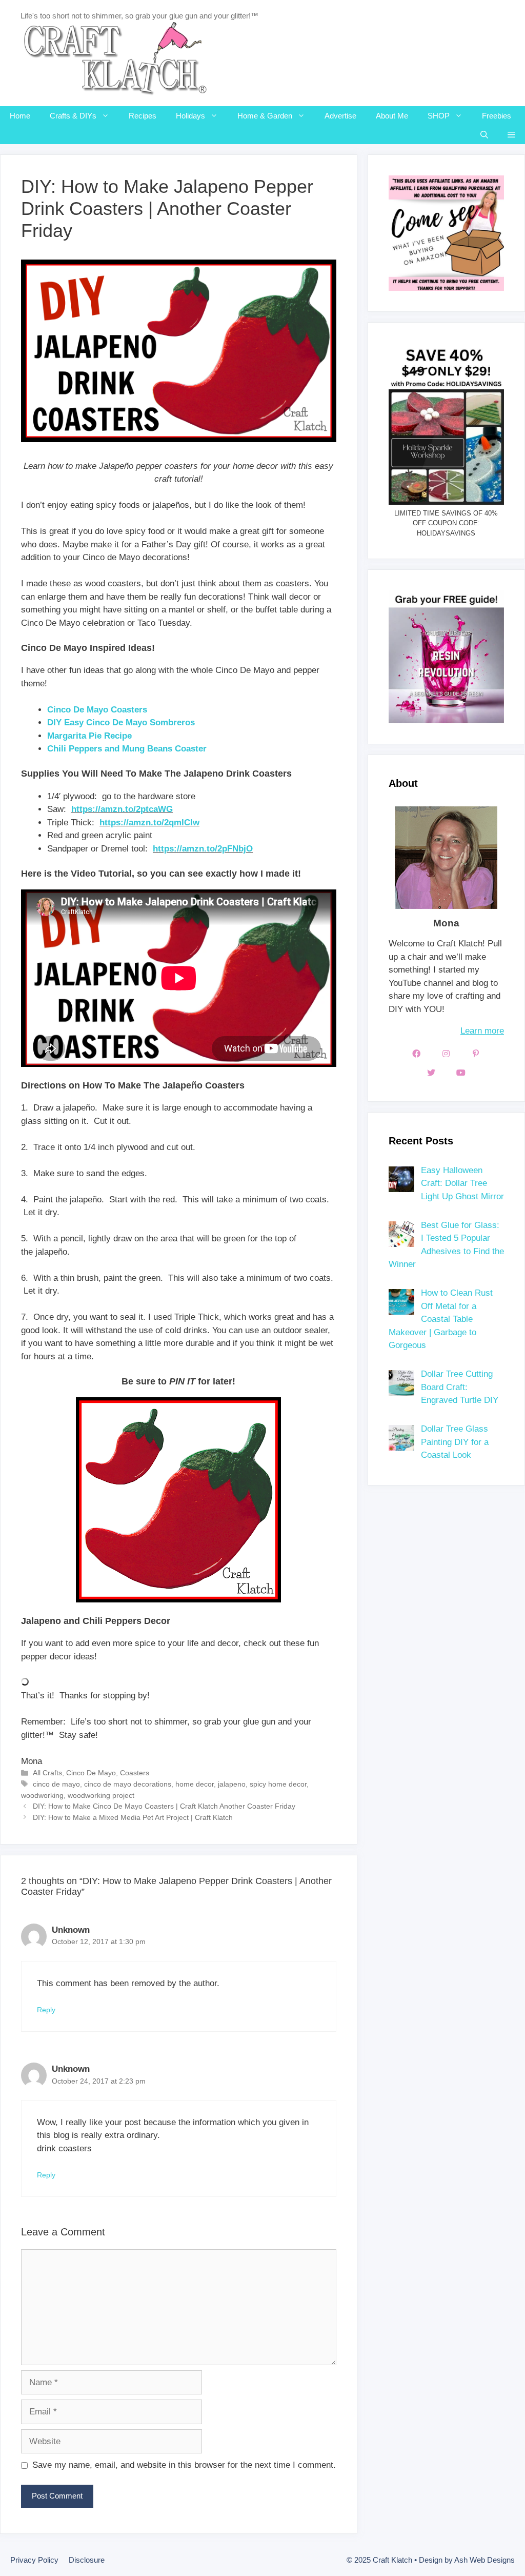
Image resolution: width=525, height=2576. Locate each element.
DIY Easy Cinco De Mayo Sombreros (121, 722)
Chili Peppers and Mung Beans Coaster (127, 749)
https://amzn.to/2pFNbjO (203, 849)
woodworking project (101, 1795)
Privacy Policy (34, 2560)
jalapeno (232, 1784)
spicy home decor (278, 1784)
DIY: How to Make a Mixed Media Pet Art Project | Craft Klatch (133, 1817)
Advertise (340, 116)
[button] (511, 135)
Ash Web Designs (484, 2560)
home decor (195, 1784)
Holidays (190, 116)
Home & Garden (265, 116)
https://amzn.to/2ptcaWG (122, 809)
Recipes (143, 116)
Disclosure (87, 2560)
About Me (392, 116)
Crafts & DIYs (73, 116)
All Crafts (47, 1773)
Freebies (497, 116)
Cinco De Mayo (91, 1773)
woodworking (42, 1795)
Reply (46, 2010)
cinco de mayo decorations (128, 1784)
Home (20, 116)
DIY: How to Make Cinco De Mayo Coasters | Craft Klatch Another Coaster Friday (164, 1806)
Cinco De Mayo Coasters (97, 710)
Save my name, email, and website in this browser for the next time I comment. (184, 2465)
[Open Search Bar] (484, 135)
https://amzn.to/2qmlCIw (149, 823)
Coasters (135, 1773)
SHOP (439, 116)
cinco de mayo (56, 1784)
